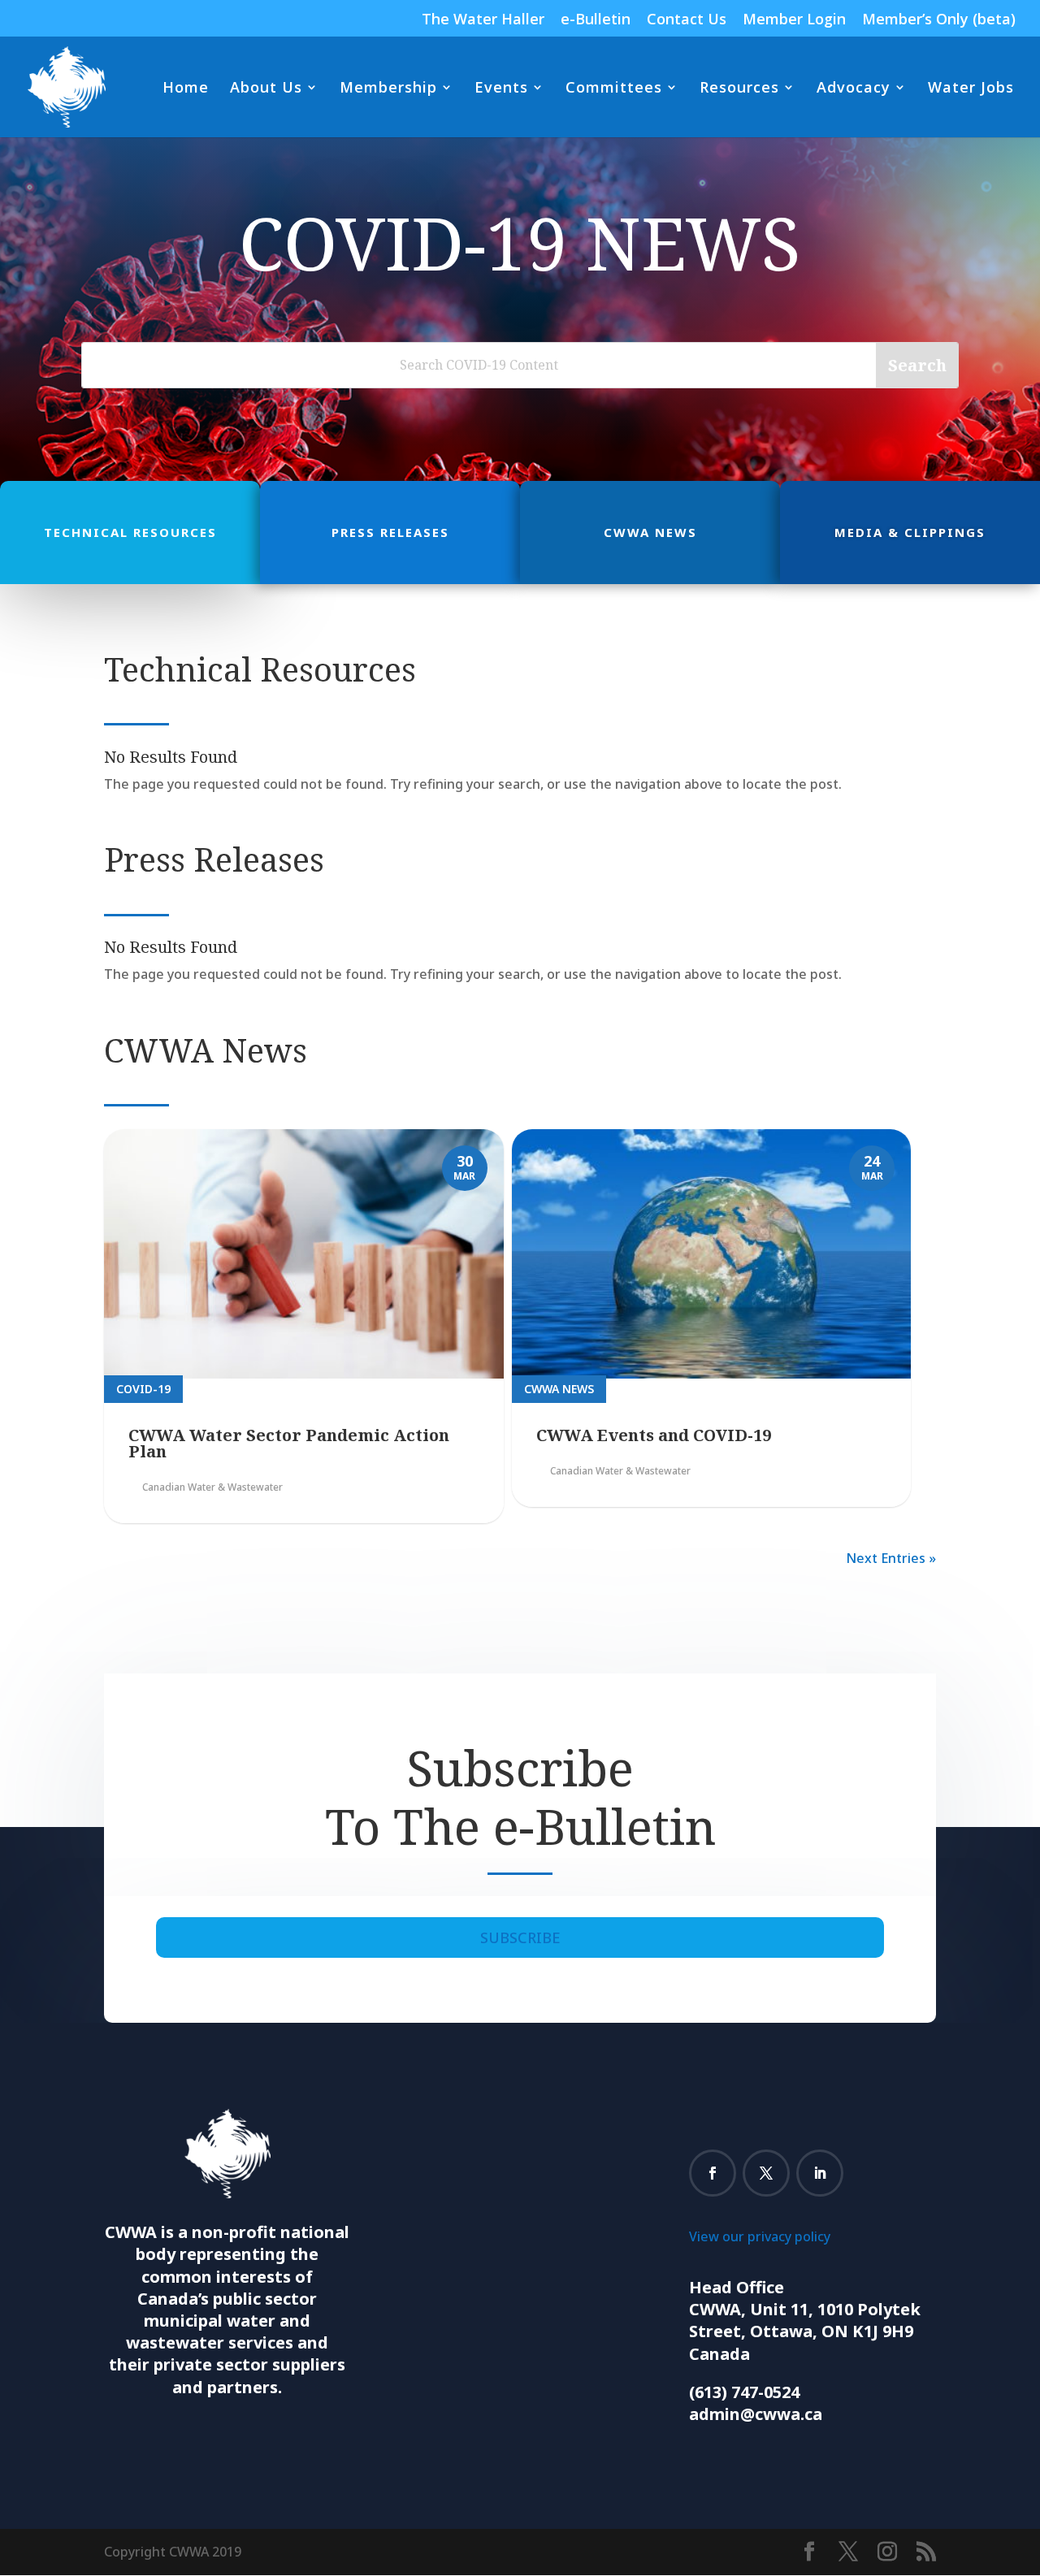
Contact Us (687, 20)
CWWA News (559, 1389)
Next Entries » (891, 1558)
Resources (739, 89)
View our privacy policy (760, 2236)
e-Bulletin (596, 20)
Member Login (794, 20)
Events (501, 89)
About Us (266, 89)
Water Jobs (971, 89)
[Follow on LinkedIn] (820, 2173)
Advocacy (854, 89)
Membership (388, 89)
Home (186, 89)
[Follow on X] (766, 2173)
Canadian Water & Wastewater (212, 1487)
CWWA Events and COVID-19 (654, 1435)
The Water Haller (483, 20)
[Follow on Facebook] (713, 2173)
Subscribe (520, 1937)
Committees (614, 89)
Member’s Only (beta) (939, 20)
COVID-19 (143, 1389)
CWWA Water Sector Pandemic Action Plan (289, 1443)
